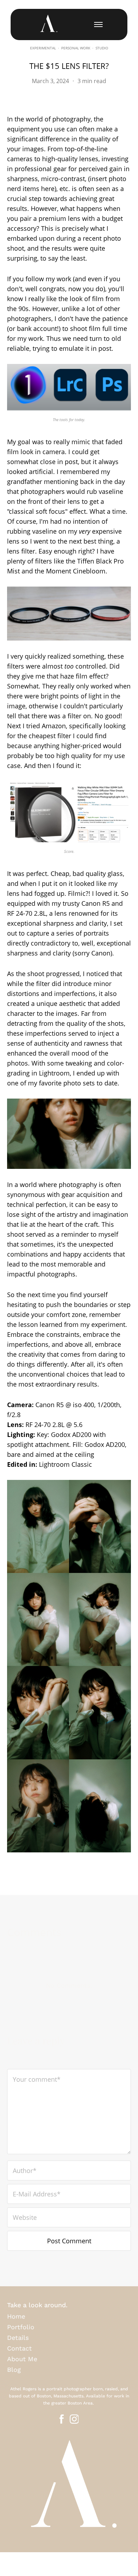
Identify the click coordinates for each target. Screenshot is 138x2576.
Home (16, 2316)
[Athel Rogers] (48, 24)
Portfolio (21, 2327)
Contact (19, 2348)
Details (18, 2338)
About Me (22, 2359)
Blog (14, 2370)
